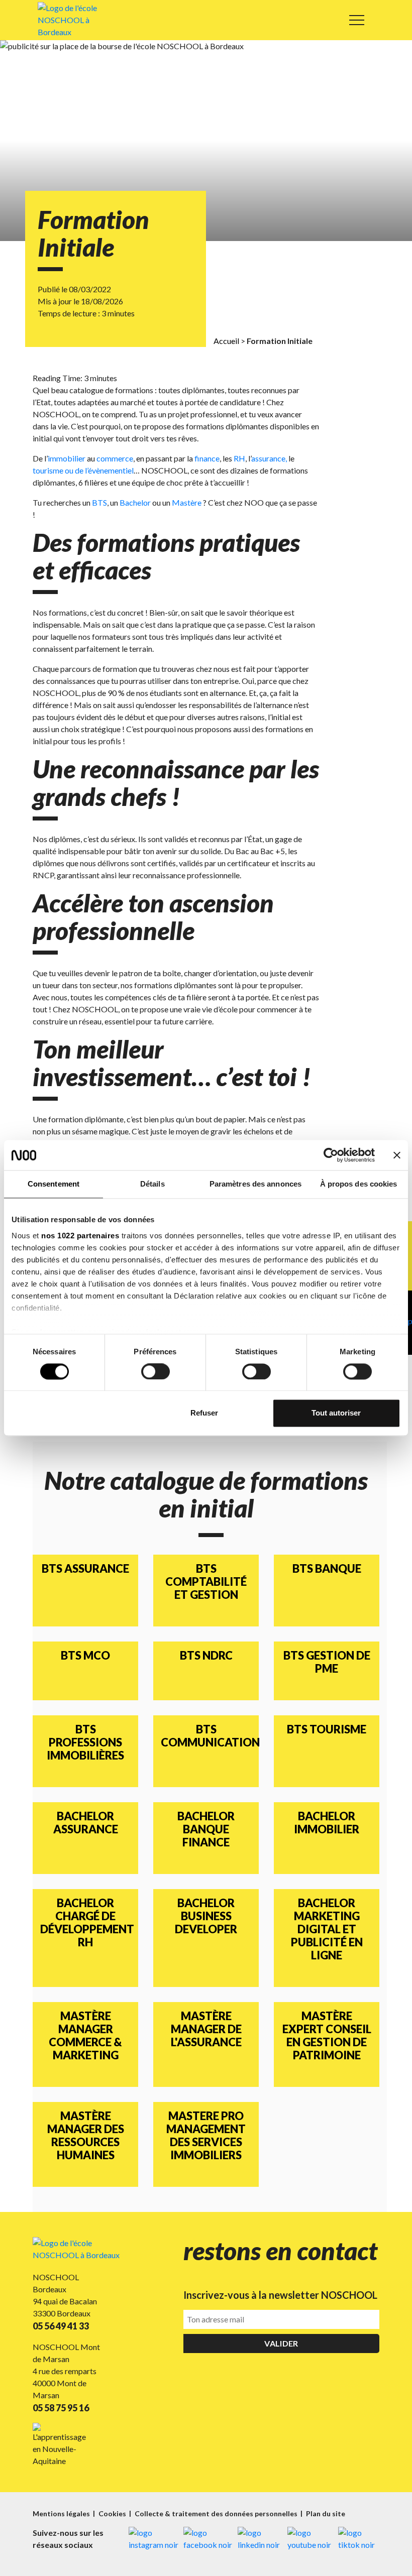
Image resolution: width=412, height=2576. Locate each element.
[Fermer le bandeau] (397, 1155)
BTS (99, 502)
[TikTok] (359, 2539)
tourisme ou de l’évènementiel (83, 470)
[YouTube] (310, 2539)
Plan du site (326, 2513)
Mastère (187, 502)
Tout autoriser (336, 1413)
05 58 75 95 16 (61, 2408)
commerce (115, 458)
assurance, (269, 458)
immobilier (67, 458)
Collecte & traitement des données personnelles (217, 2513)
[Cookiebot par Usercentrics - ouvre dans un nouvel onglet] (331, 1155)
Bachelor (135, 502)
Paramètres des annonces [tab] (255, 1184)
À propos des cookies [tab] (359, 1184)
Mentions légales (62, 2513)
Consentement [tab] (54, 1184)
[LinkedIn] (260, 2539)
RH (239, 458)
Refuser (204, 1413)
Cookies (113, 2513)
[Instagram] (153, 2539)
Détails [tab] (152, 1184)
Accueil (226, 341)
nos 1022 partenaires (80, 1236)
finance (207, 458)
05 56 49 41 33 (61, 2326)
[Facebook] (208, 2539)
